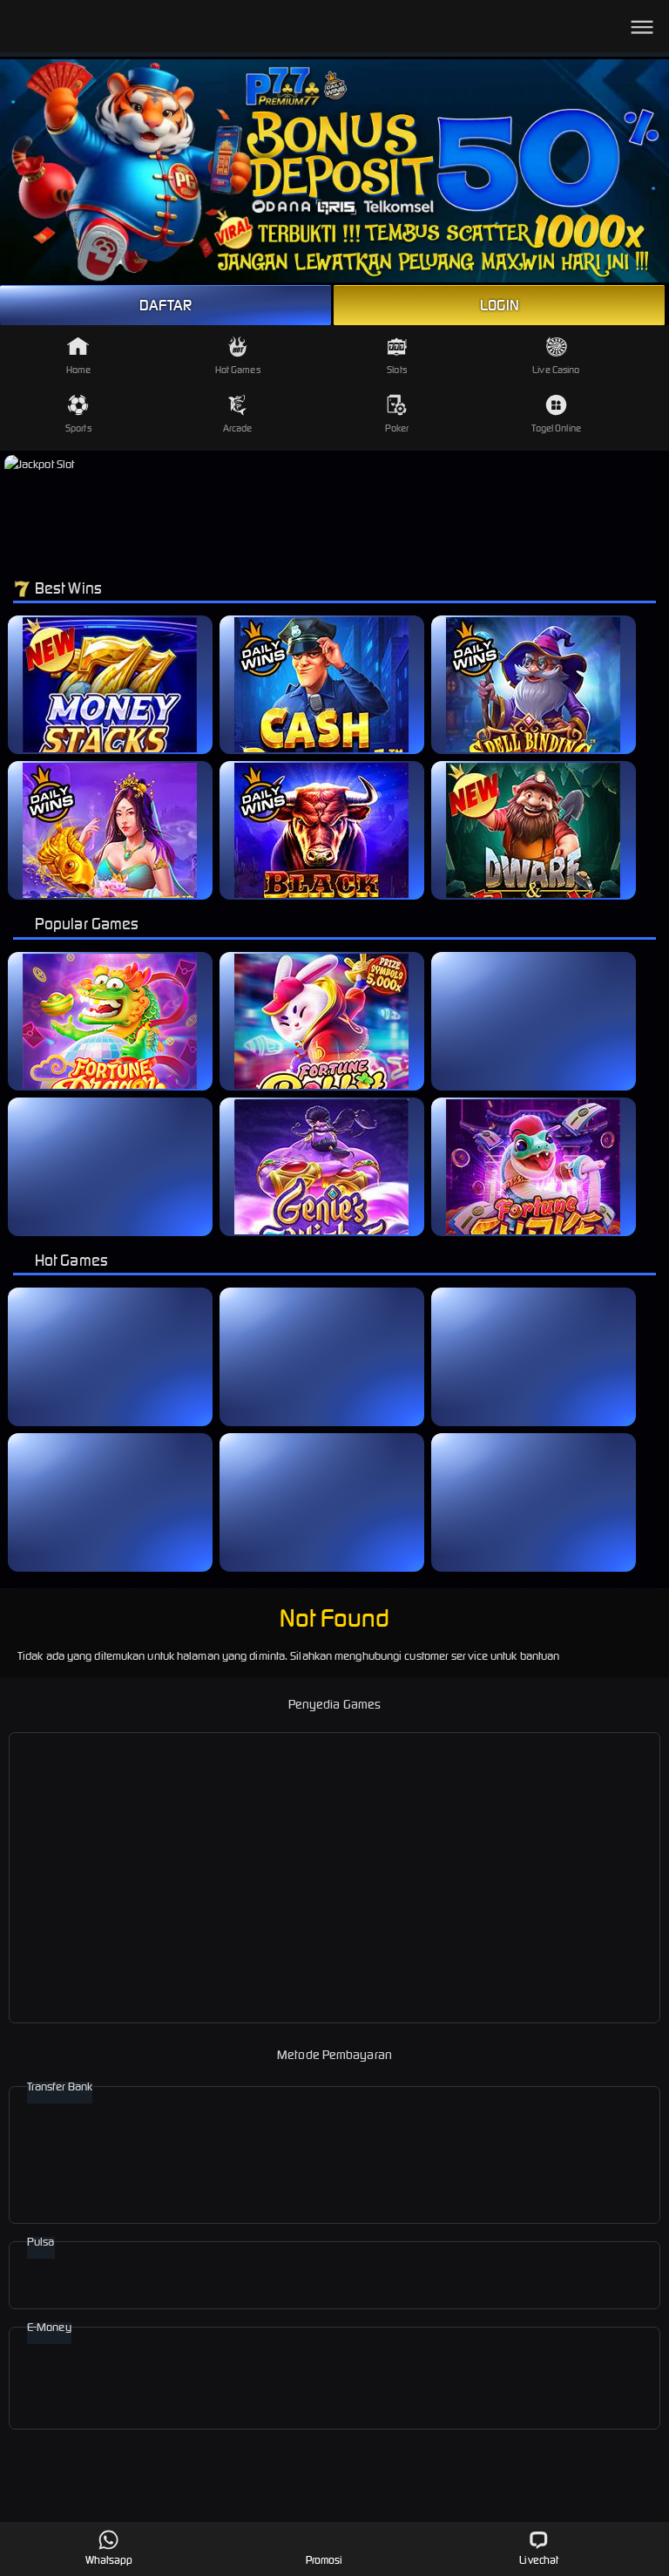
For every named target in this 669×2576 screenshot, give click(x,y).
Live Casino (556, 370)
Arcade (238, 428)
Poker (397, 428)
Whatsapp (109, 2560)
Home (78, 370)
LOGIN (500, 305)
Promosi (324, 2560)
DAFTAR (166, 305)
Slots (397, 370)
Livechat (539, 2560)
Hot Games (238, 370)
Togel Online (556, 428)
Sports (78, 428)
